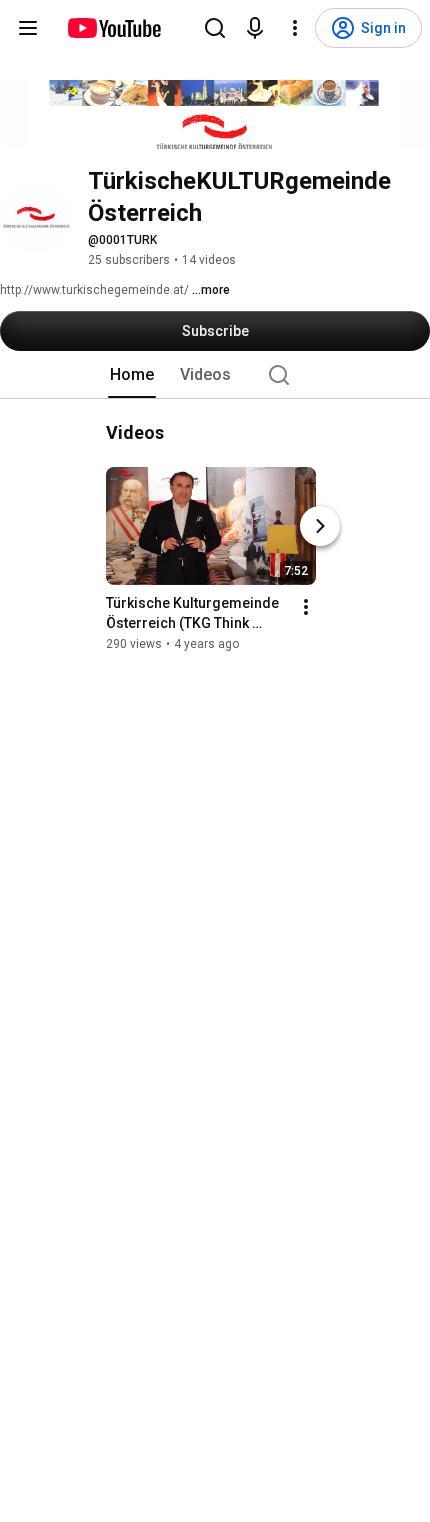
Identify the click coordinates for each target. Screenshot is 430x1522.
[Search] (215, 28)
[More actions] (306, 607)
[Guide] (28, 28)
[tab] (132, 375)
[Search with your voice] (255, 28)
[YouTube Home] (113, 28)
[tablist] (215, 375)
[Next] (320, 526)
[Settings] (295, 28)
